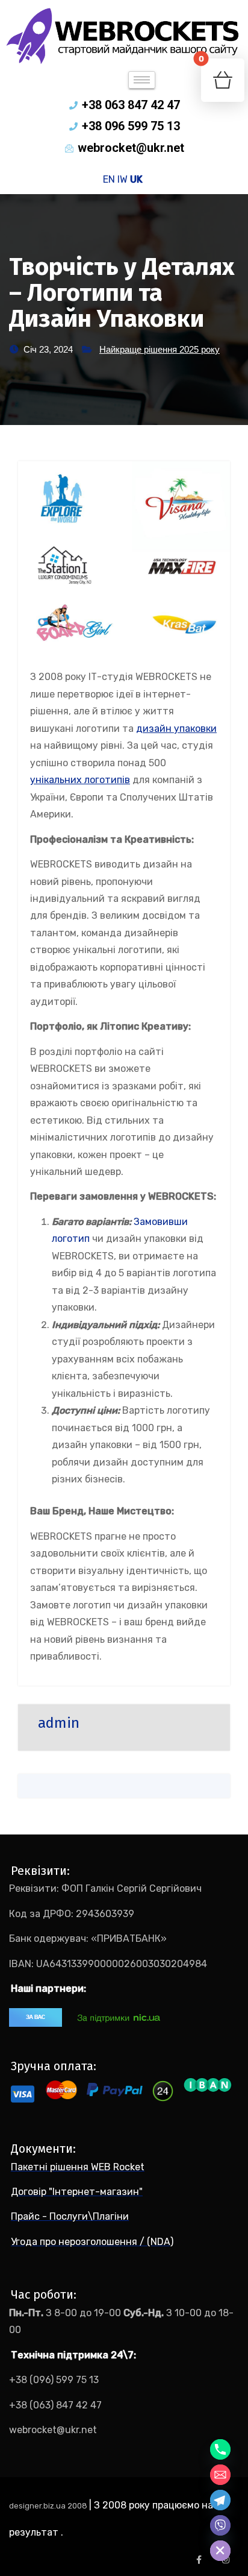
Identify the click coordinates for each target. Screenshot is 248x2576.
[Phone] (220, 2449)
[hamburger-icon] (142, 80)
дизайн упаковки (176, 729)
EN (109, 179)
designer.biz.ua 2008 (49, 2506)
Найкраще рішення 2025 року (160, 349)
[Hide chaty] (220, 2551)
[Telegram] (220, 2500)
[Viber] (220, 2525)
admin (59, 1723)
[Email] (220, 2475)
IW (122, 179)
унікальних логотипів (80, 780)
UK (136, 179)
